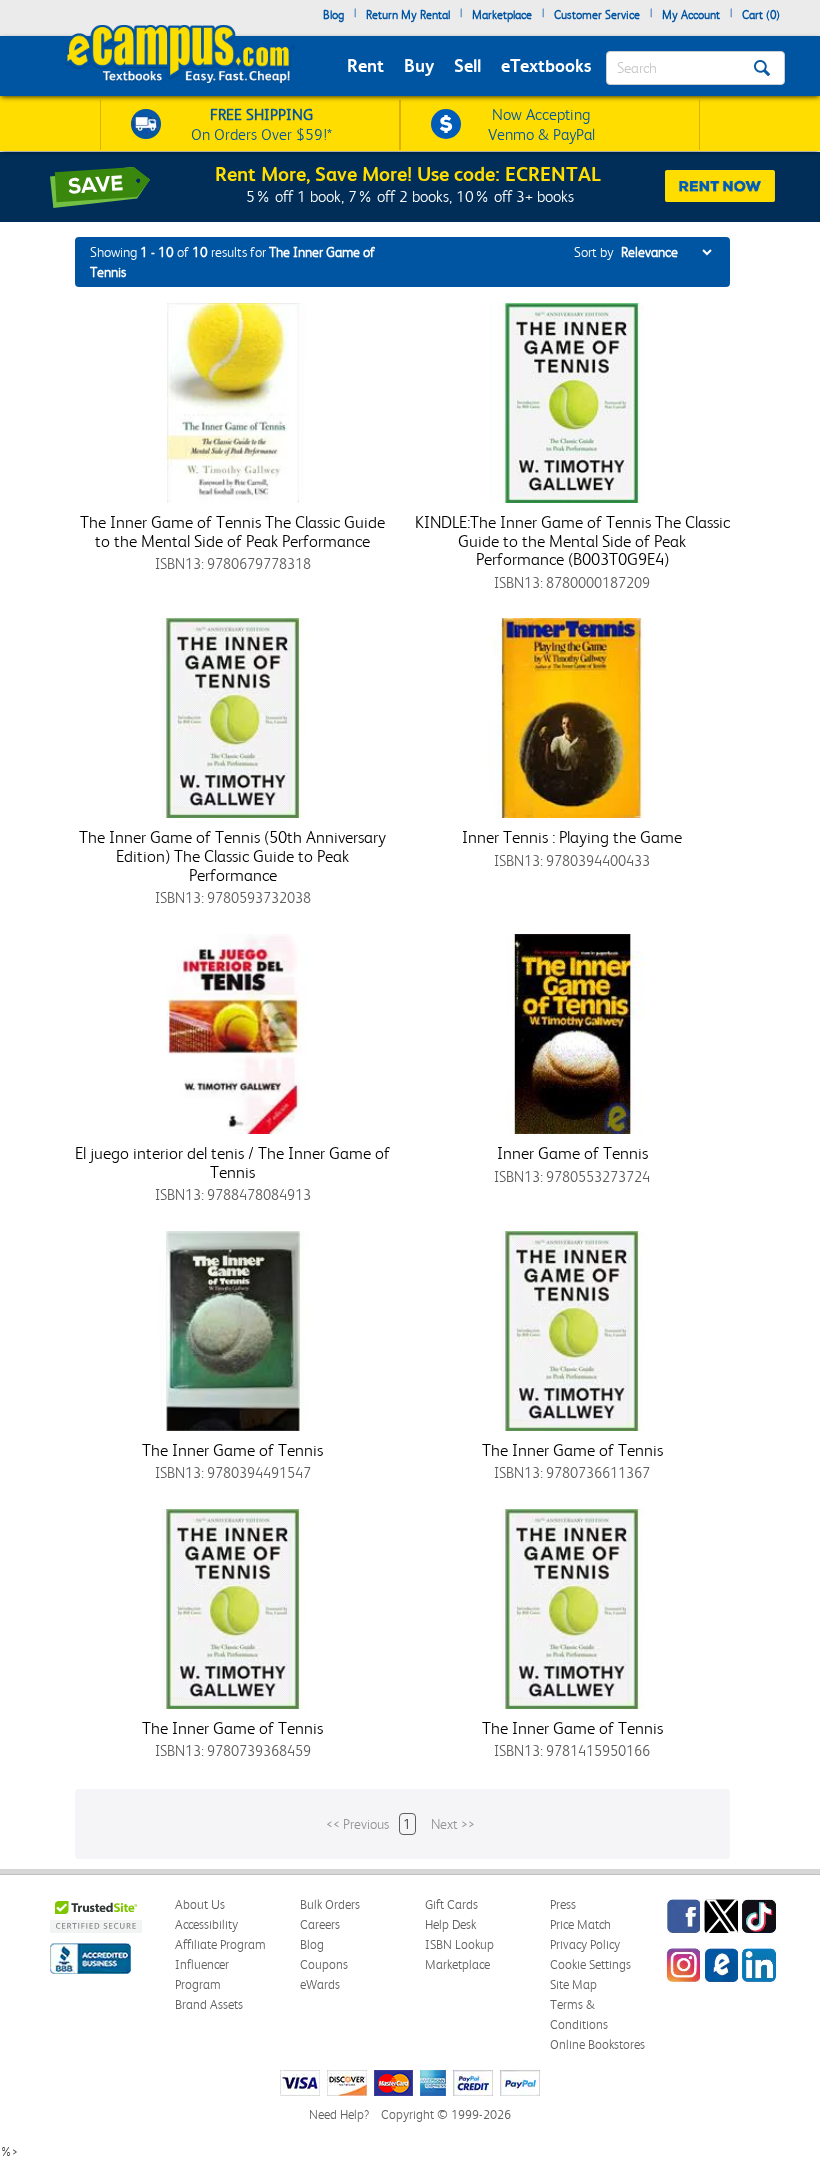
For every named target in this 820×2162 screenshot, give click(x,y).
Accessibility (206, 1924)
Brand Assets (209, 2004)
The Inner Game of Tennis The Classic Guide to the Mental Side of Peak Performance (232, 531)
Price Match (580, 1924)
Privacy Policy (585, 1944)
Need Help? (339, 2114)
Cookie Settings (590, 1964)
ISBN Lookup (459, 1944)
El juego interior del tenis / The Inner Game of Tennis (232, 1162)
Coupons (324, 1964)
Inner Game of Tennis (572, 1153)
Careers (320, 1924)
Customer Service (597, 15)
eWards (320, 1984)
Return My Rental (408, 15)
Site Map (573, 1984)
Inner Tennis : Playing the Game (572, 837)
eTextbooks (546, 65)
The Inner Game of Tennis (232, 1450)
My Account (691, 15)
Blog (333, 15)
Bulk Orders (330, 1904)
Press (563, 1904)
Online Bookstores (597, 2044)
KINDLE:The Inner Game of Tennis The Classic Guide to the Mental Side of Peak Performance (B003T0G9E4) (572, 540)
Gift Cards (451, 1904)
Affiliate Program (220, 1944)
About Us (200, 1904)
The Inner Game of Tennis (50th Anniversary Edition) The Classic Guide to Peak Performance (232, 855)
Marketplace (502, 15)
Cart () (761, 15)
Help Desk (450, 1924)
